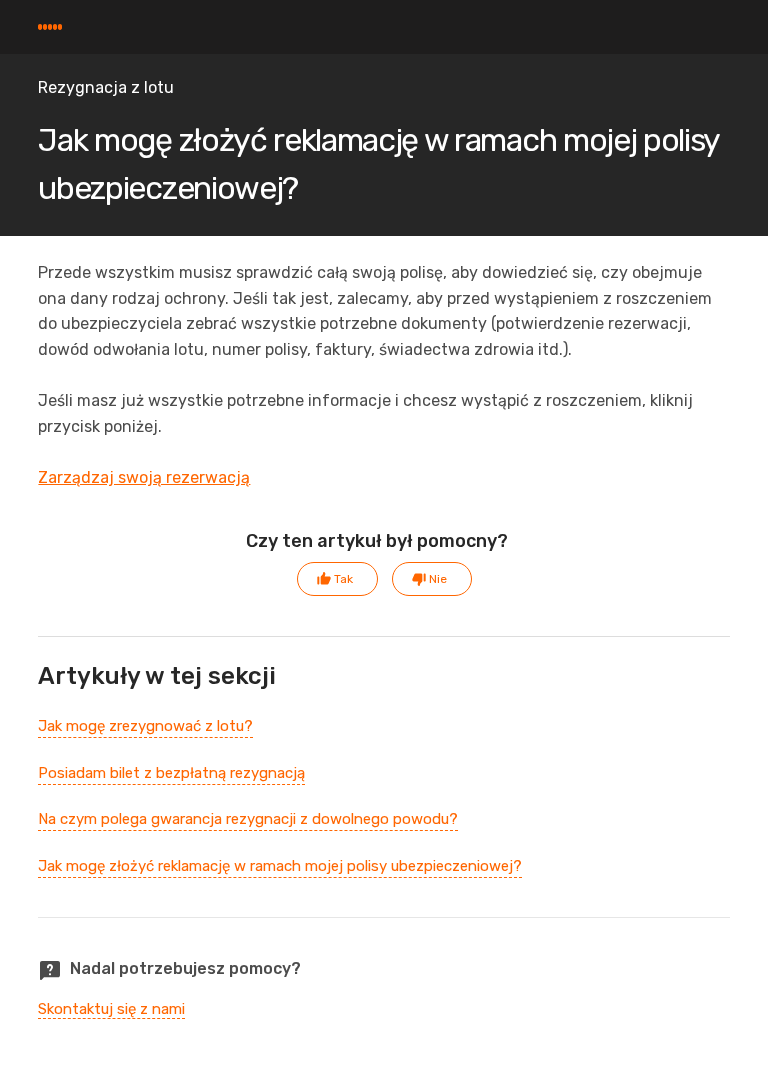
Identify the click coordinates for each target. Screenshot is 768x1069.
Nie (438, 579)
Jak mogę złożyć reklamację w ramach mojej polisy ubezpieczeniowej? (280, 866)
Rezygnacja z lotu (106, 87)
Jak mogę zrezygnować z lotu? (145, 726)
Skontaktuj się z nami (111, 1009)
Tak (343, 579)
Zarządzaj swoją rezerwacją (144, 477)
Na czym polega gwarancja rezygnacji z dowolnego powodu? (248, 819)
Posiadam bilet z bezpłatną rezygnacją (171, 773)
